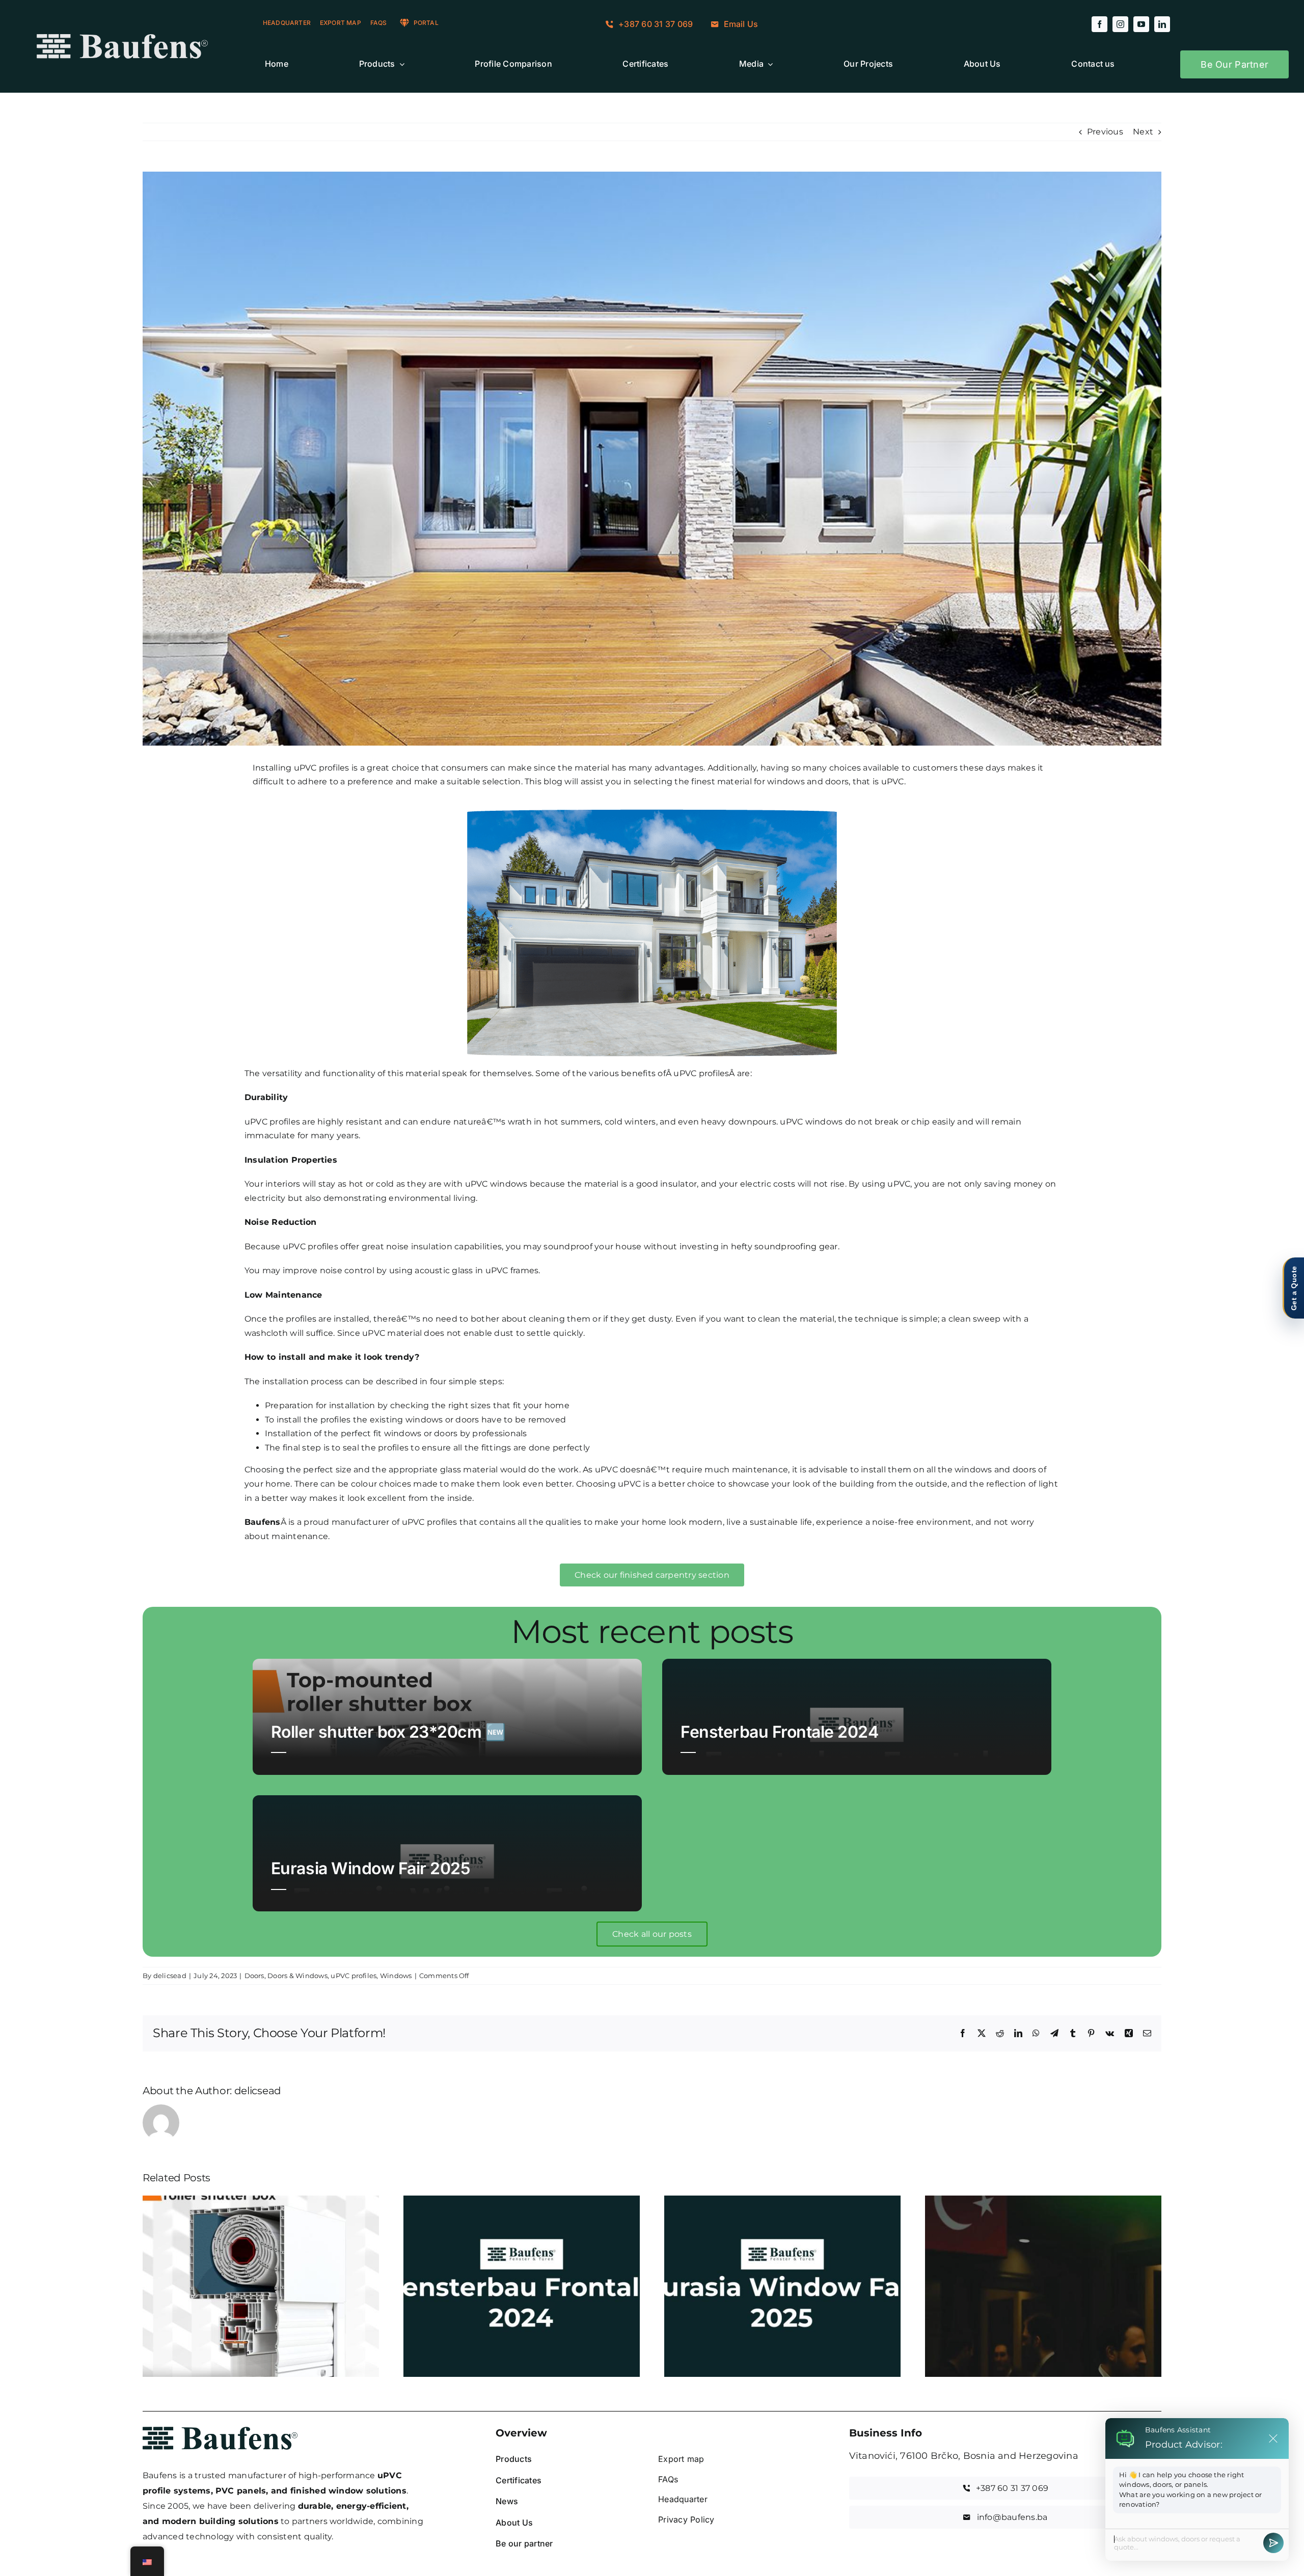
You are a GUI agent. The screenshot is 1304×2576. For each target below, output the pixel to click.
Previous (1105, 132)
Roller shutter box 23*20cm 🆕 (388, 1732)
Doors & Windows (297, 1976)
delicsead (170, 1976)
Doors (254, 1976)
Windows (396, 1976)
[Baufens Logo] (122, 38)
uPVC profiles (354, 1976)
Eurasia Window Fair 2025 (371, 1868)
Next (1143, 132)
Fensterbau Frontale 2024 (779, 1732)
